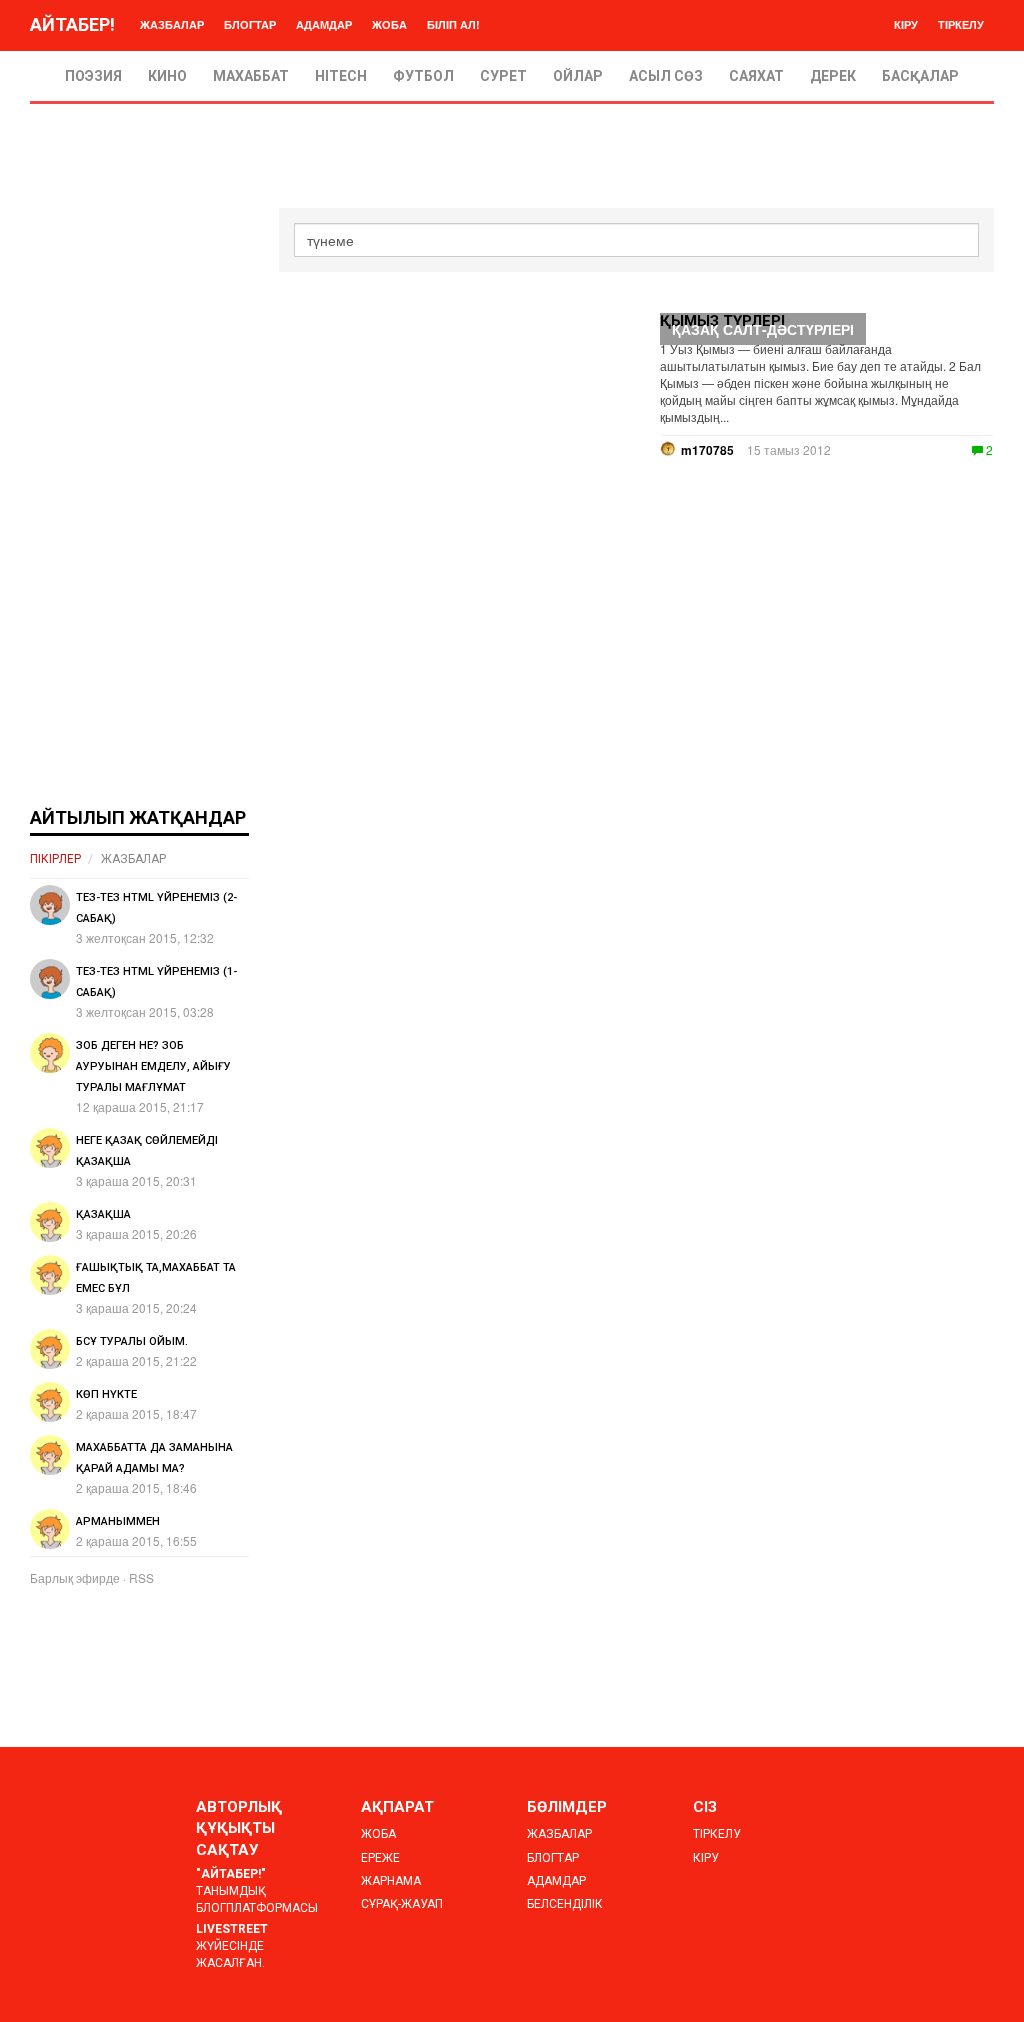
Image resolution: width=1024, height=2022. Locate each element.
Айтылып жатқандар (138, 817)
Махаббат (251, 76)
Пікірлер (55, 859)
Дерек (833, 76)
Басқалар (920, 76)
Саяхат (756, 76)
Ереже (380, 1858)
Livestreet (232, 1929)
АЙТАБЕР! (72, 24)
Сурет (503, 76)
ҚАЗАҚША (103, 1214)
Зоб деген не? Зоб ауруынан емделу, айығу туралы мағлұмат (153, 1066)
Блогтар (250, 24)
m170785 (707, 450)
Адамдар (324, 24)
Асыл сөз (666, 76)
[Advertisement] (139, 508)
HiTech (341, 76)
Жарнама (391, 1881)
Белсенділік (565, 1904)
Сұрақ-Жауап (402, 1904)
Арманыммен (118, 1521)
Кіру (906, 24)
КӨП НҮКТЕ (106, 1394)
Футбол (423, 76)
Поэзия (93, 76)
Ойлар (578, 76)
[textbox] (637, 240)
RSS (141, 1577)
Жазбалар (172, 24)
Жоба (389, 24)
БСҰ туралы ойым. (132, 1341)
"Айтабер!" (231, 1874)
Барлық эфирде (75, 1577)
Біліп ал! (453, 24)
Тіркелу (961, 24)
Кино (167, 76)
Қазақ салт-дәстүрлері (763, 329)
